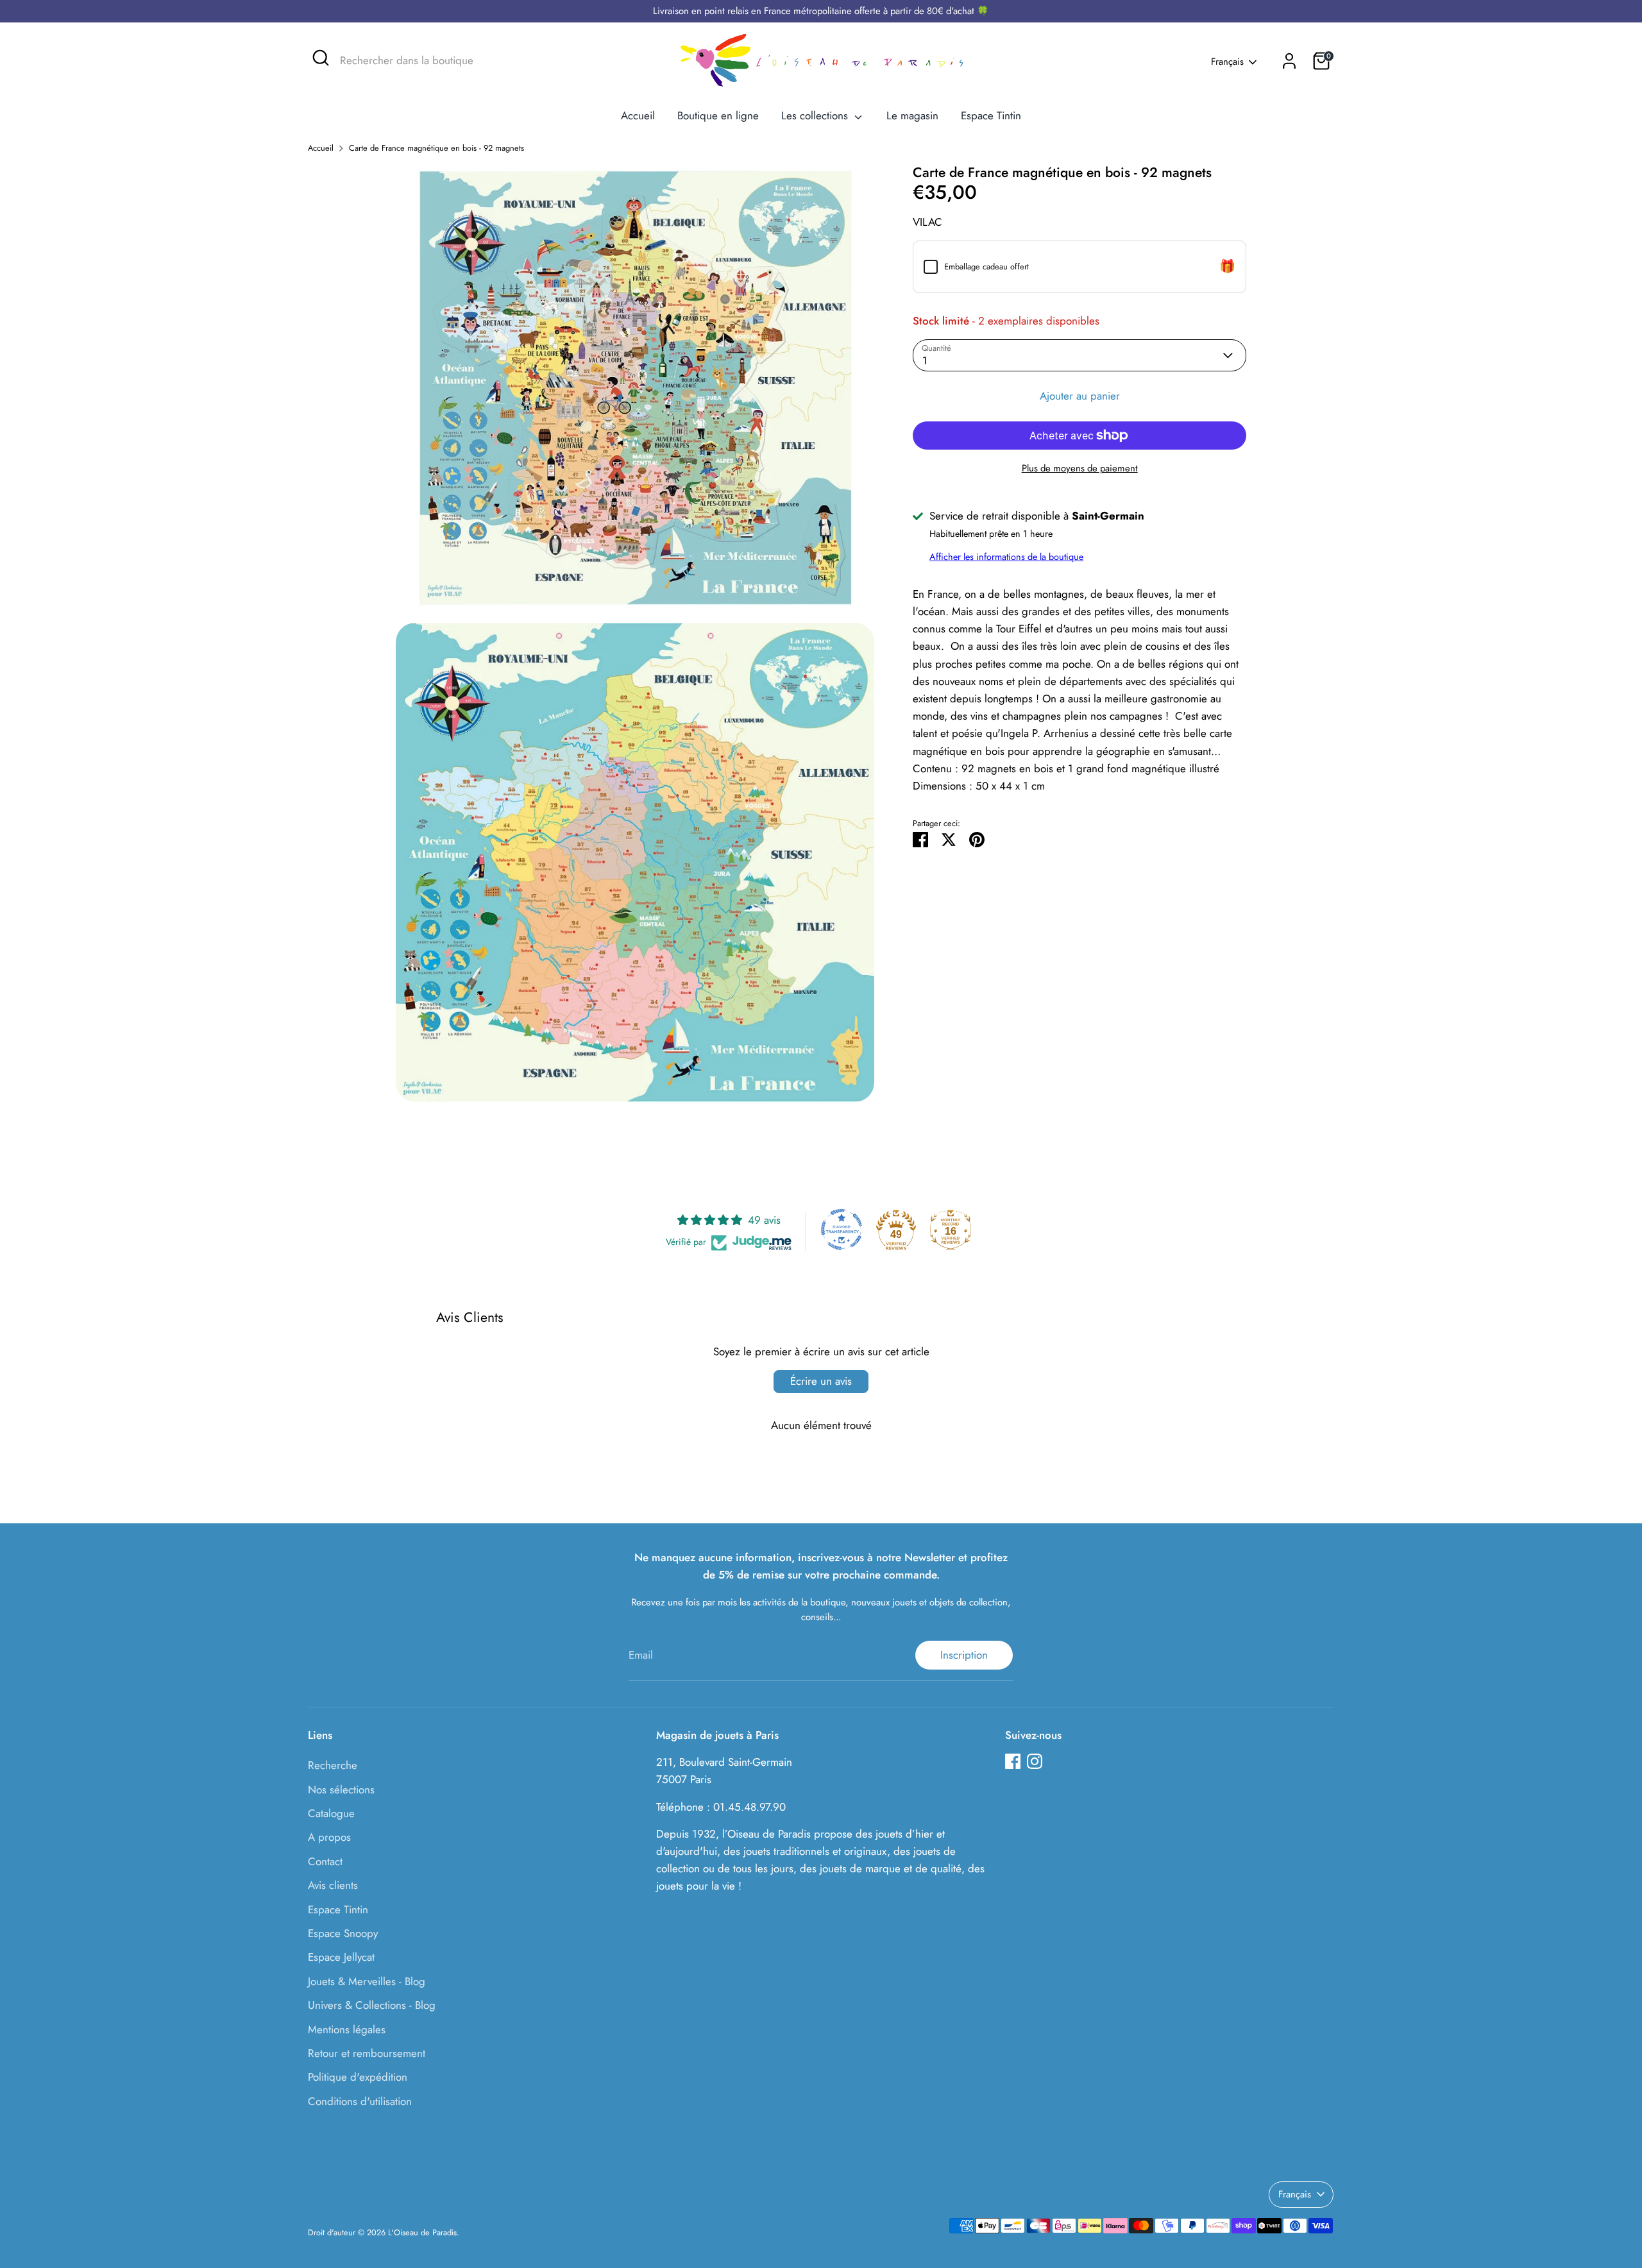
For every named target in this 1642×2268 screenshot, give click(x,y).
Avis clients (333, 1885)
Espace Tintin (991, 115)
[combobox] (436, 61)
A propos (329, 1837)
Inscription (964, 1655)
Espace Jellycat (341, 1957)
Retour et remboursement (367, 2053)
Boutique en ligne (718, 115)
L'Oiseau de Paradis (422, 2232)
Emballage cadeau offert (986, 267)
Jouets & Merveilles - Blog (367, 1981)
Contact (325, 1861)
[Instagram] (1035, 1761)
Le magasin (912, 115)
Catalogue (331, 1813)
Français (1227, 62)
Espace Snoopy (343, 1933)
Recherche (333, 1765)
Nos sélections (341, 1790)
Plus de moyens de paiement (1080, 468)
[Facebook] (1013, 1761)
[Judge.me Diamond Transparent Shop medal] (842, 1230)
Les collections (816, 115)
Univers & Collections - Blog (372, 2005)
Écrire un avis (821, 1381)
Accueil (638, 115)
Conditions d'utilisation (360, 2101)
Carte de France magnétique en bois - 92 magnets (436, 148)
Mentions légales (347, 2029)
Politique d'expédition (358, 2077)
